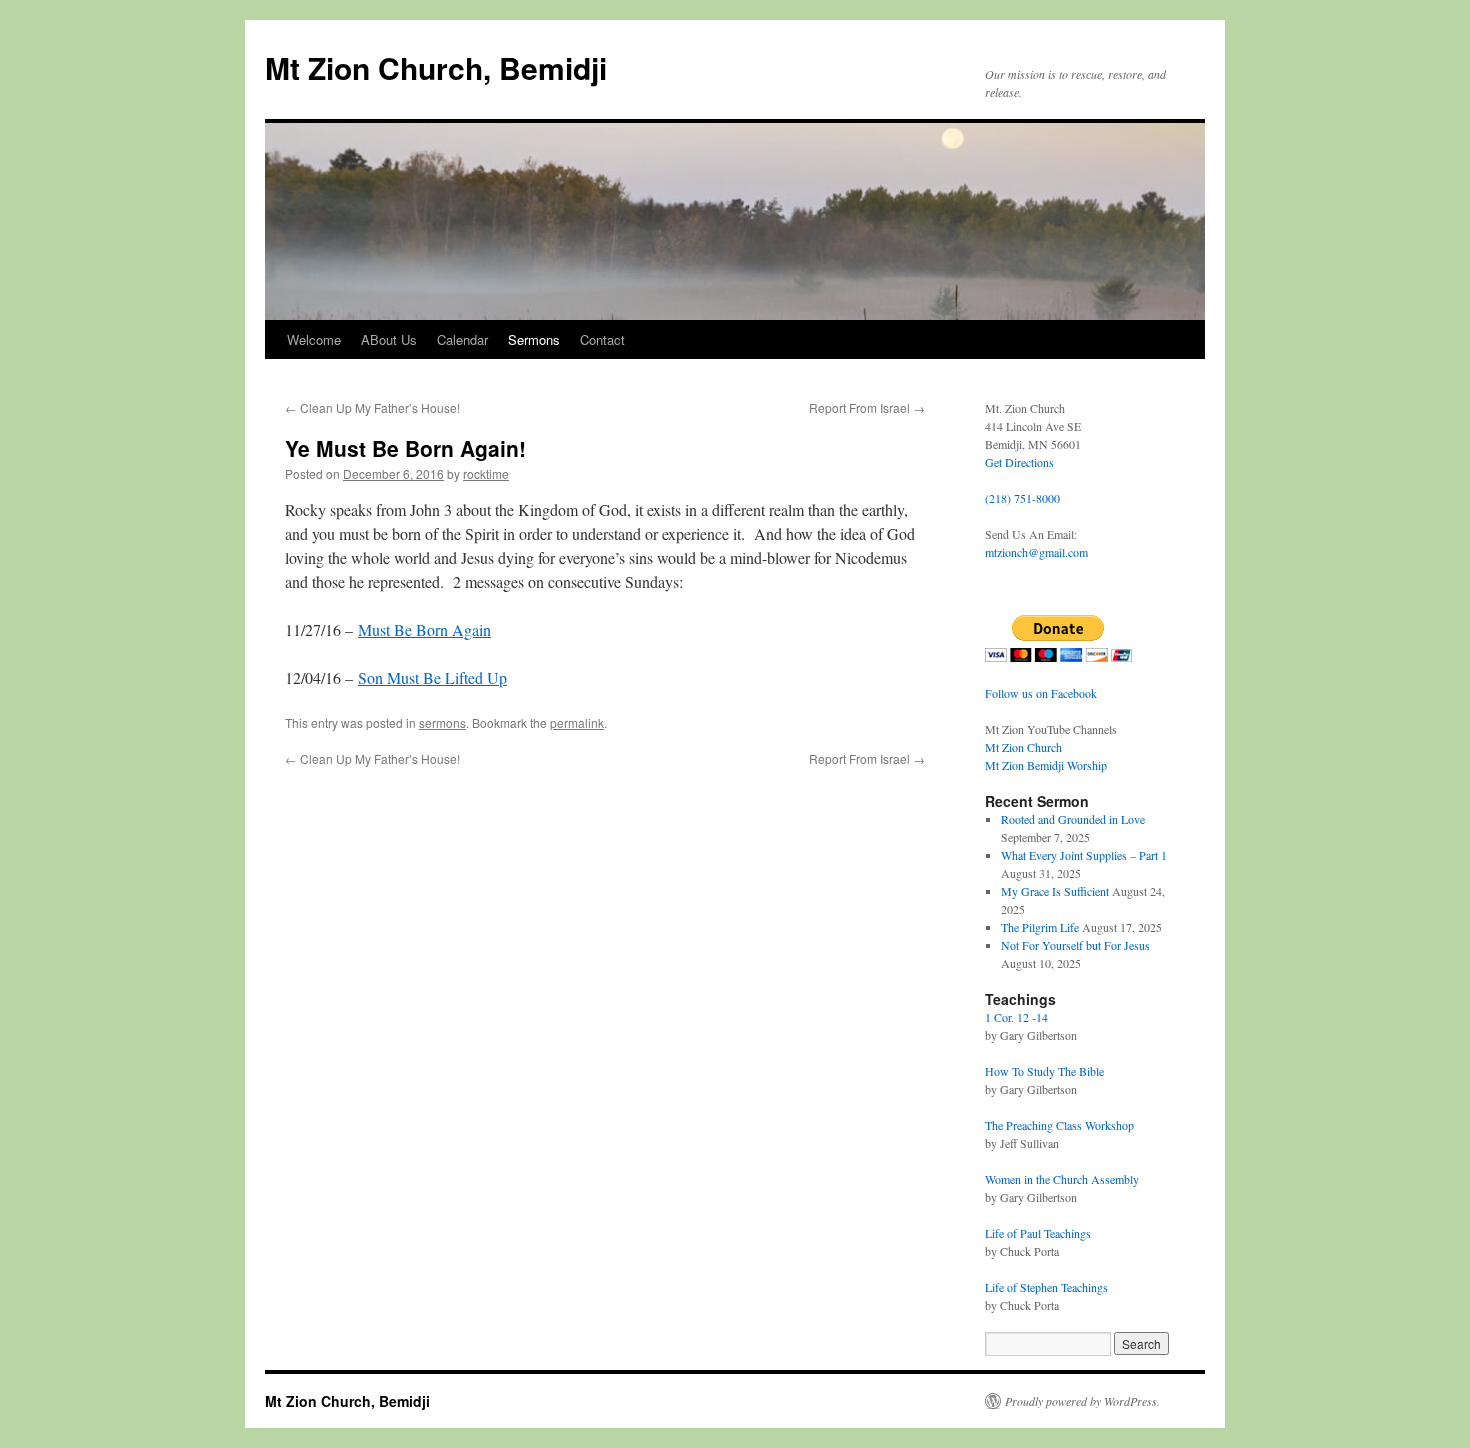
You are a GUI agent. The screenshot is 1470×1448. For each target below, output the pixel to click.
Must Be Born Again (424, 629)
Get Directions (1019, 462)
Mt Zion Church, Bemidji (436, 67)
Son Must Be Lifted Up (432, 677)
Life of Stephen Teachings (1046, 1287)
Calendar (462, 339)
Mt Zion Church (1023, 747)
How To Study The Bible (1044, 1071)
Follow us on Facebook (1041, 693)
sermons (442, 722)
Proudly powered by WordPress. (1082, 1401)
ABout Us (389, 339)
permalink (577, 722)
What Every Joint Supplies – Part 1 (1084, 855)
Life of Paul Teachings (1038, 1233)
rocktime (486, 473)
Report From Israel (867, 407)
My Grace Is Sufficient (1055, 891)
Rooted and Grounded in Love (1073, 819)
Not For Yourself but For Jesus (1075, 945)
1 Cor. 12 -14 (1016, 1017)
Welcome (314, 339)
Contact (602, 339)
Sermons (534, 339)
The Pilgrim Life (1040, 927)
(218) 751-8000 (1022, 498)
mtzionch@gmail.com (1036, 552)
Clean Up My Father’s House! (372, 407)
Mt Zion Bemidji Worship (1046, 765)
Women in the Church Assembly (1062, 1179)
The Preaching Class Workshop (1059, 1125)
